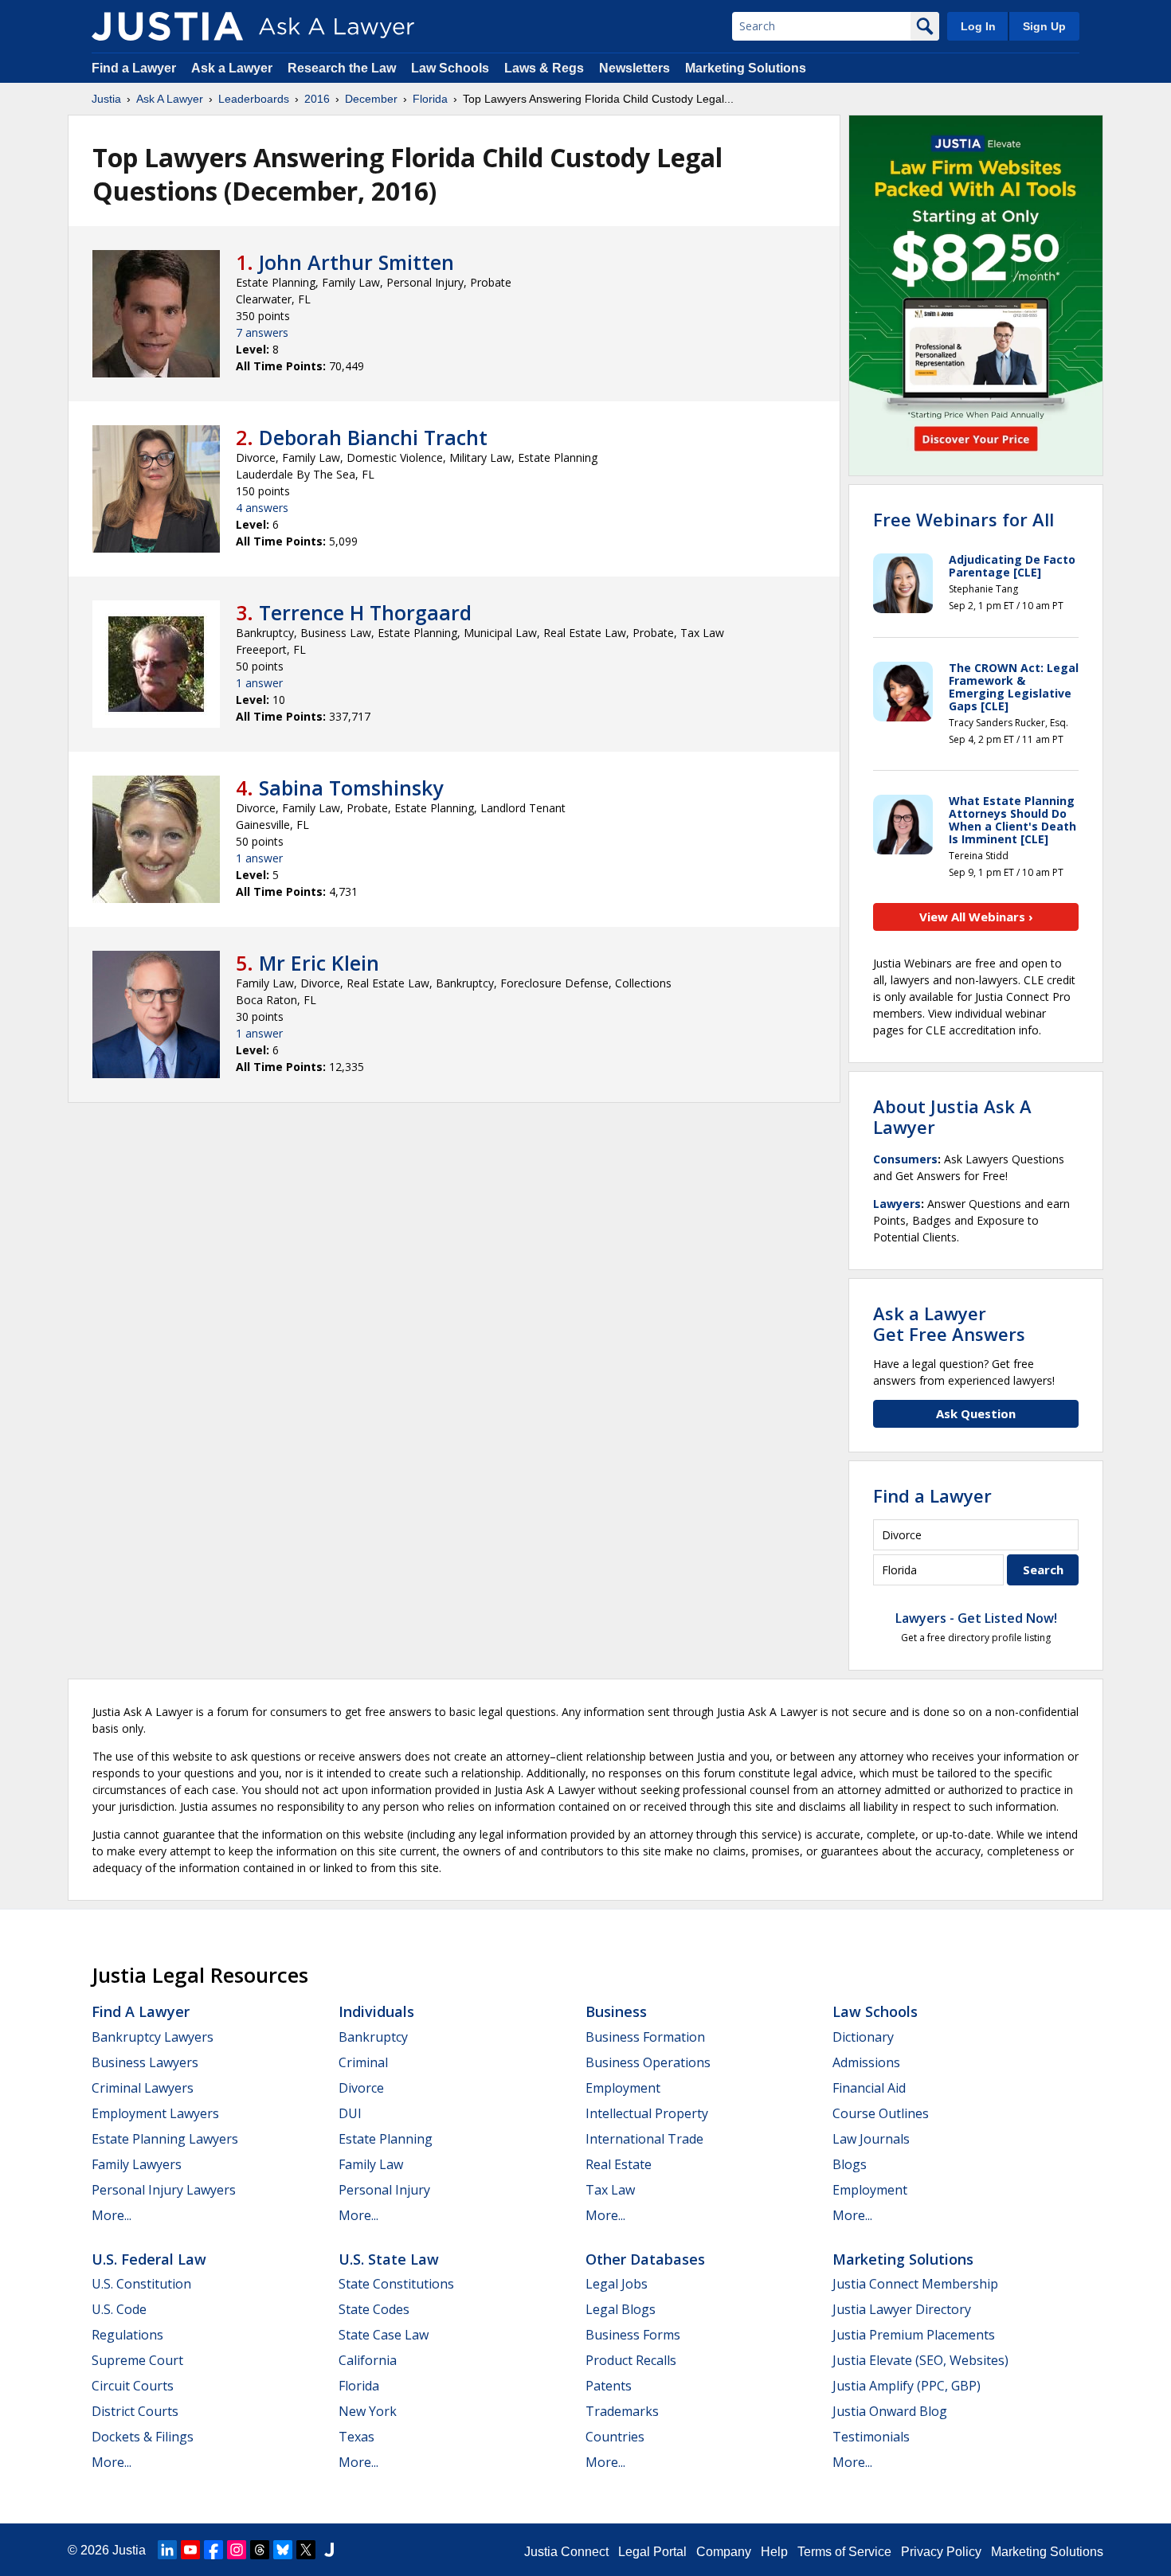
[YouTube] (190, 2550)
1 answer (259, 683)
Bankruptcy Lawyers (153, 2037)
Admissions (866, 2062)
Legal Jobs (617, 2284)
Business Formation (645, 2037)
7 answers (262, 332)
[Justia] (167, 26)
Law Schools (450, 68)
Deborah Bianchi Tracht (373, 437)
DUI (350, 2113)
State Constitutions (396, 2284)
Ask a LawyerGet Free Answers (949, 1323)
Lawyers (897, 1204)
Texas (356, 2437)
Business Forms (633, 2335)
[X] (306, 2550)
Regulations (127, 2335)
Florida (430, 99)
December (371, 99)
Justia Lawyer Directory (902, 2309)
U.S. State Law (389, 2259)
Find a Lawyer (134, 68)
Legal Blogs (621, 2309)
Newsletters (634, 68)
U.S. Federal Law (149, 2259)
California (368, 2360)
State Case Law (384, 2335)
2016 (317, 99)
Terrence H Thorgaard (365, 612)
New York (368, 2411)
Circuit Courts (133, 2386)
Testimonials (871, 2437)
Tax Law (610, 2190)
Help (774, 2552)
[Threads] (260, 2550)
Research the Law (342, 68)
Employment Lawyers (155, 2113)
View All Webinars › (976, 917)
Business (616, 2011)
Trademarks (622, 2411)
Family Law (371, 2164)
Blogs (850, 2164)
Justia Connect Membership (915, 2284)
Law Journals (871, 2139)
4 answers (262, 508)
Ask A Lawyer (170, 99)
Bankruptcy (373, 2037)
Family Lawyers (137, 2164)
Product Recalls (631, 2360)
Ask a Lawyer (233, 68)
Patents (609, 2386)
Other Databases (645, 2259)
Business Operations (648, 2062)
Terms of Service (844, 2552)
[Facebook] (213, 2550)
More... (112, 2215)
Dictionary (863, 2037)
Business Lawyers (145, 2062)
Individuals (376, 2011)
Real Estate (619, 2164)
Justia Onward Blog (890, 2411)
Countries (615, 2437)
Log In (978, 26)
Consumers (905, 1159)
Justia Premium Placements (914, 2335)
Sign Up (1044, 26)
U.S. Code (119, 2309)
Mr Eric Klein (319, 963)
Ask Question (976, 1413)
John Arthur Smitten (356, 262)
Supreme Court (137, 2360)
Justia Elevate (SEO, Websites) (920, 2360)
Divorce (361, 2088)
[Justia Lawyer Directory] (329, 2550)
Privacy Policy (941, 2552)
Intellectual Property (647, 2113)
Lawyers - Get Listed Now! (976, 1618)
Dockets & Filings (143, 2437)
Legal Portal (652, 2552)
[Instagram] (237, 2550)
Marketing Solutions (746, 68)
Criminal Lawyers (143, 2088)
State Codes (374, 2309)
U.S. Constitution (141, 2284)
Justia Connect (566, 2552)
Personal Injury (384, 2190)
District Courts (135, 2411)
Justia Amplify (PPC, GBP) (907, 2386)
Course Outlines (881, 2113)
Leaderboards (254, 99)
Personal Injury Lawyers (164, 2190)
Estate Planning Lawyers (165, 2139)
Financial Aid (869, 2088)
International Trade (644, 2139)
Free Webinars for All (963, 519)
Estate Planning (386, 2139)
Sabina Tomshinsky (351, 788)
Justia (106, 99)
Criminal (363, 2062)
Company (724, 2552)
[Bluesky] (283, 2550)
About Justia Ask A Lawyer (952, 1116)
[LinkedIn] (167, 2550)
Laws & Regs (544, 68)
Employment (623, 2088)
